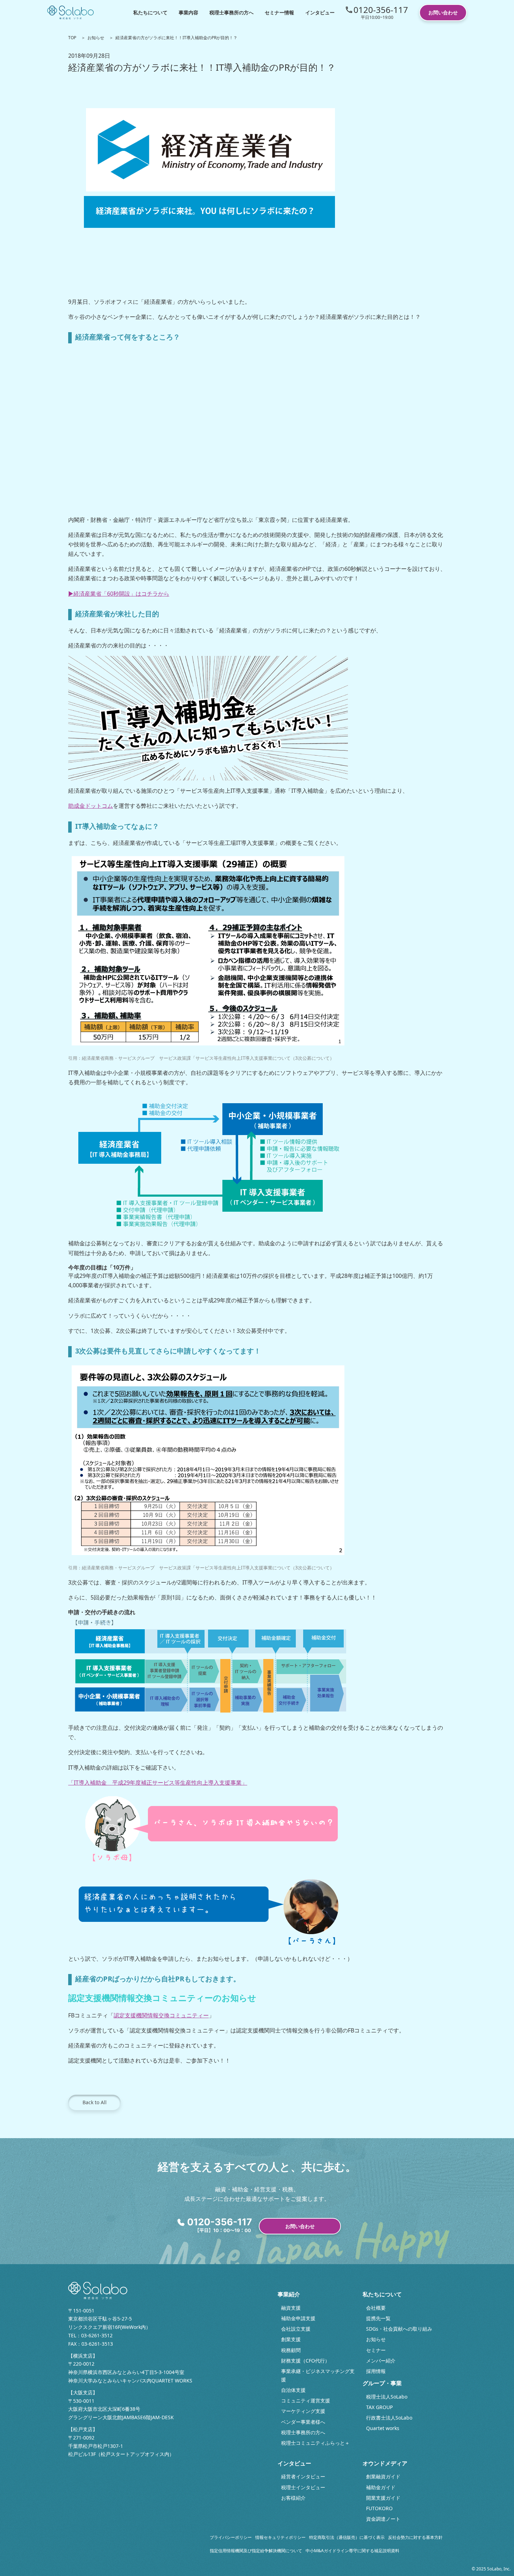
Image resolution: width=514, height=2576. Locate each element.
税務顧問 (291, 2350)
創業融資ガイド (383, 2476)
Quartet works (383, 2428)
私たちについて (150, 12)
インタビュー (320, 12)
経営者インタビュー (303, 2476)
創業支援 (291, 2339)
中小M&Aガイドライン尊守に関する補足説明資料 (352, 2551)
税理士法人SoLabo (387, 2397)
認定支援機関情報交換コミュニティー (161, 2015)
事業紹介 (289, 2294)
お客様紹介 (293, 2498)
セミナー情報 (279, 12)
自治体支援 (293, 2390)
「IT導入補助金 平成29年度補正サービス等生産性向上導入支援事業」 (158, 1783)
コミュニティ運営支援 (306, 2400)
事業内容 (188, 12)
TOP (72, 38)
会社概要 (376, 2308)
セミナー (376, 2350)
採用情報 (376, 2371)
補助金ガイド (381, 2487)
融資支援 (291, 2308)
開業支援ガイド (383, 2498)
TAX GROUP (379, 2407)
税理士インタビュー (303, 2487)
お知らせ (96, 38)
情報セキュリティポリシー (280, 2537)
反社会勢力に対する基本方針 (415, 2537)
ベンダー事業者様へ (303, 2422)
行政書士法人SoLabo (389, 2418)
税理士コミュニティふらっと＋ (315, 2443)
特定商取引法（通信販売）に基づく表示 (347, 2537)
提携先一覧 (378, 2318)
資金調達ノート (383, 2519)
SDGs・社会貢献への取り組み (399, 2329)
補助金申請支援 (298, 2318)
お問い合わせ (443, 12)
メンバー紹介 (381, 2361)
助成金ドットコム (91, 806)
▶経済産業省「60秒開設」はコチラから (119, 594)
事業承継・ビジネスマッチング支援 (318, 2375)
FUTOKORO (379, 2508)
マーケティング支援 (303, 2411)
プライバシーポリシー (231, 2537)
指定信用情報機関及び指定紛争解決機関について (256, 2551)
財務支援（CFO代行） (305, 2361)
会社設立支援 (296, 2329)
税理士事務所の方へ (231, 12)
